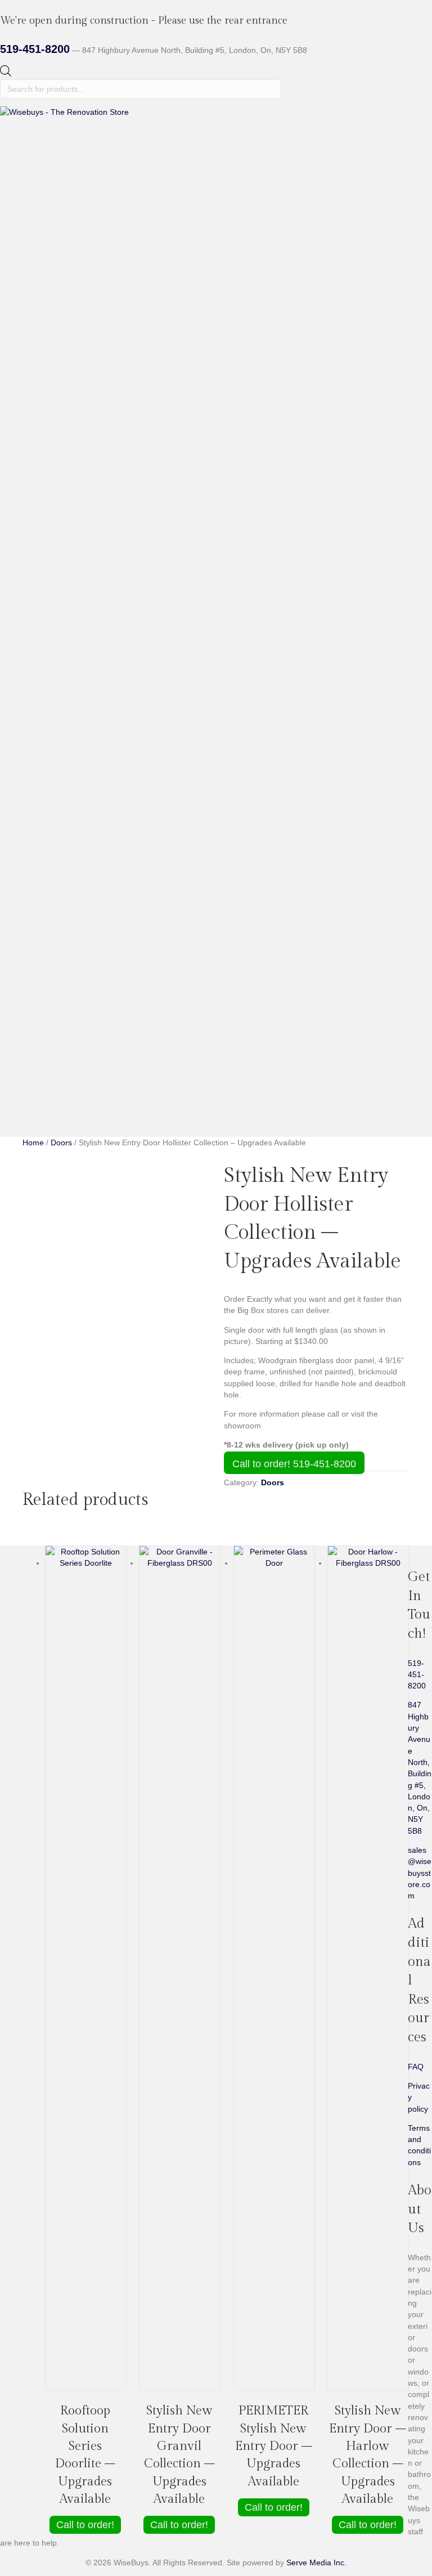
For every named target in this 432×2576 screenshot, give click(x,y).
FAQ (416, 2067)
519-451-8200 (35, 49)
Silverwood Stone (76, 1074)
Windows (61, 1029)
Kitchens (60, 1017)
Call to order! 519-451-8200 (294, 1464)
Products (38, 1006)
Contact (36, 1109)
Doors (56, 1040)
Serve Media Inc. (316, 2562)
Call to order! (85, 2525)
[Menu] (7, 960)
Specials (37, 994)
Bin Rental (63, 1086)
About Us (39, 1097)
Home (33, 983)
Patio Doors (66, 1051)
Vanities (59, 1063)
